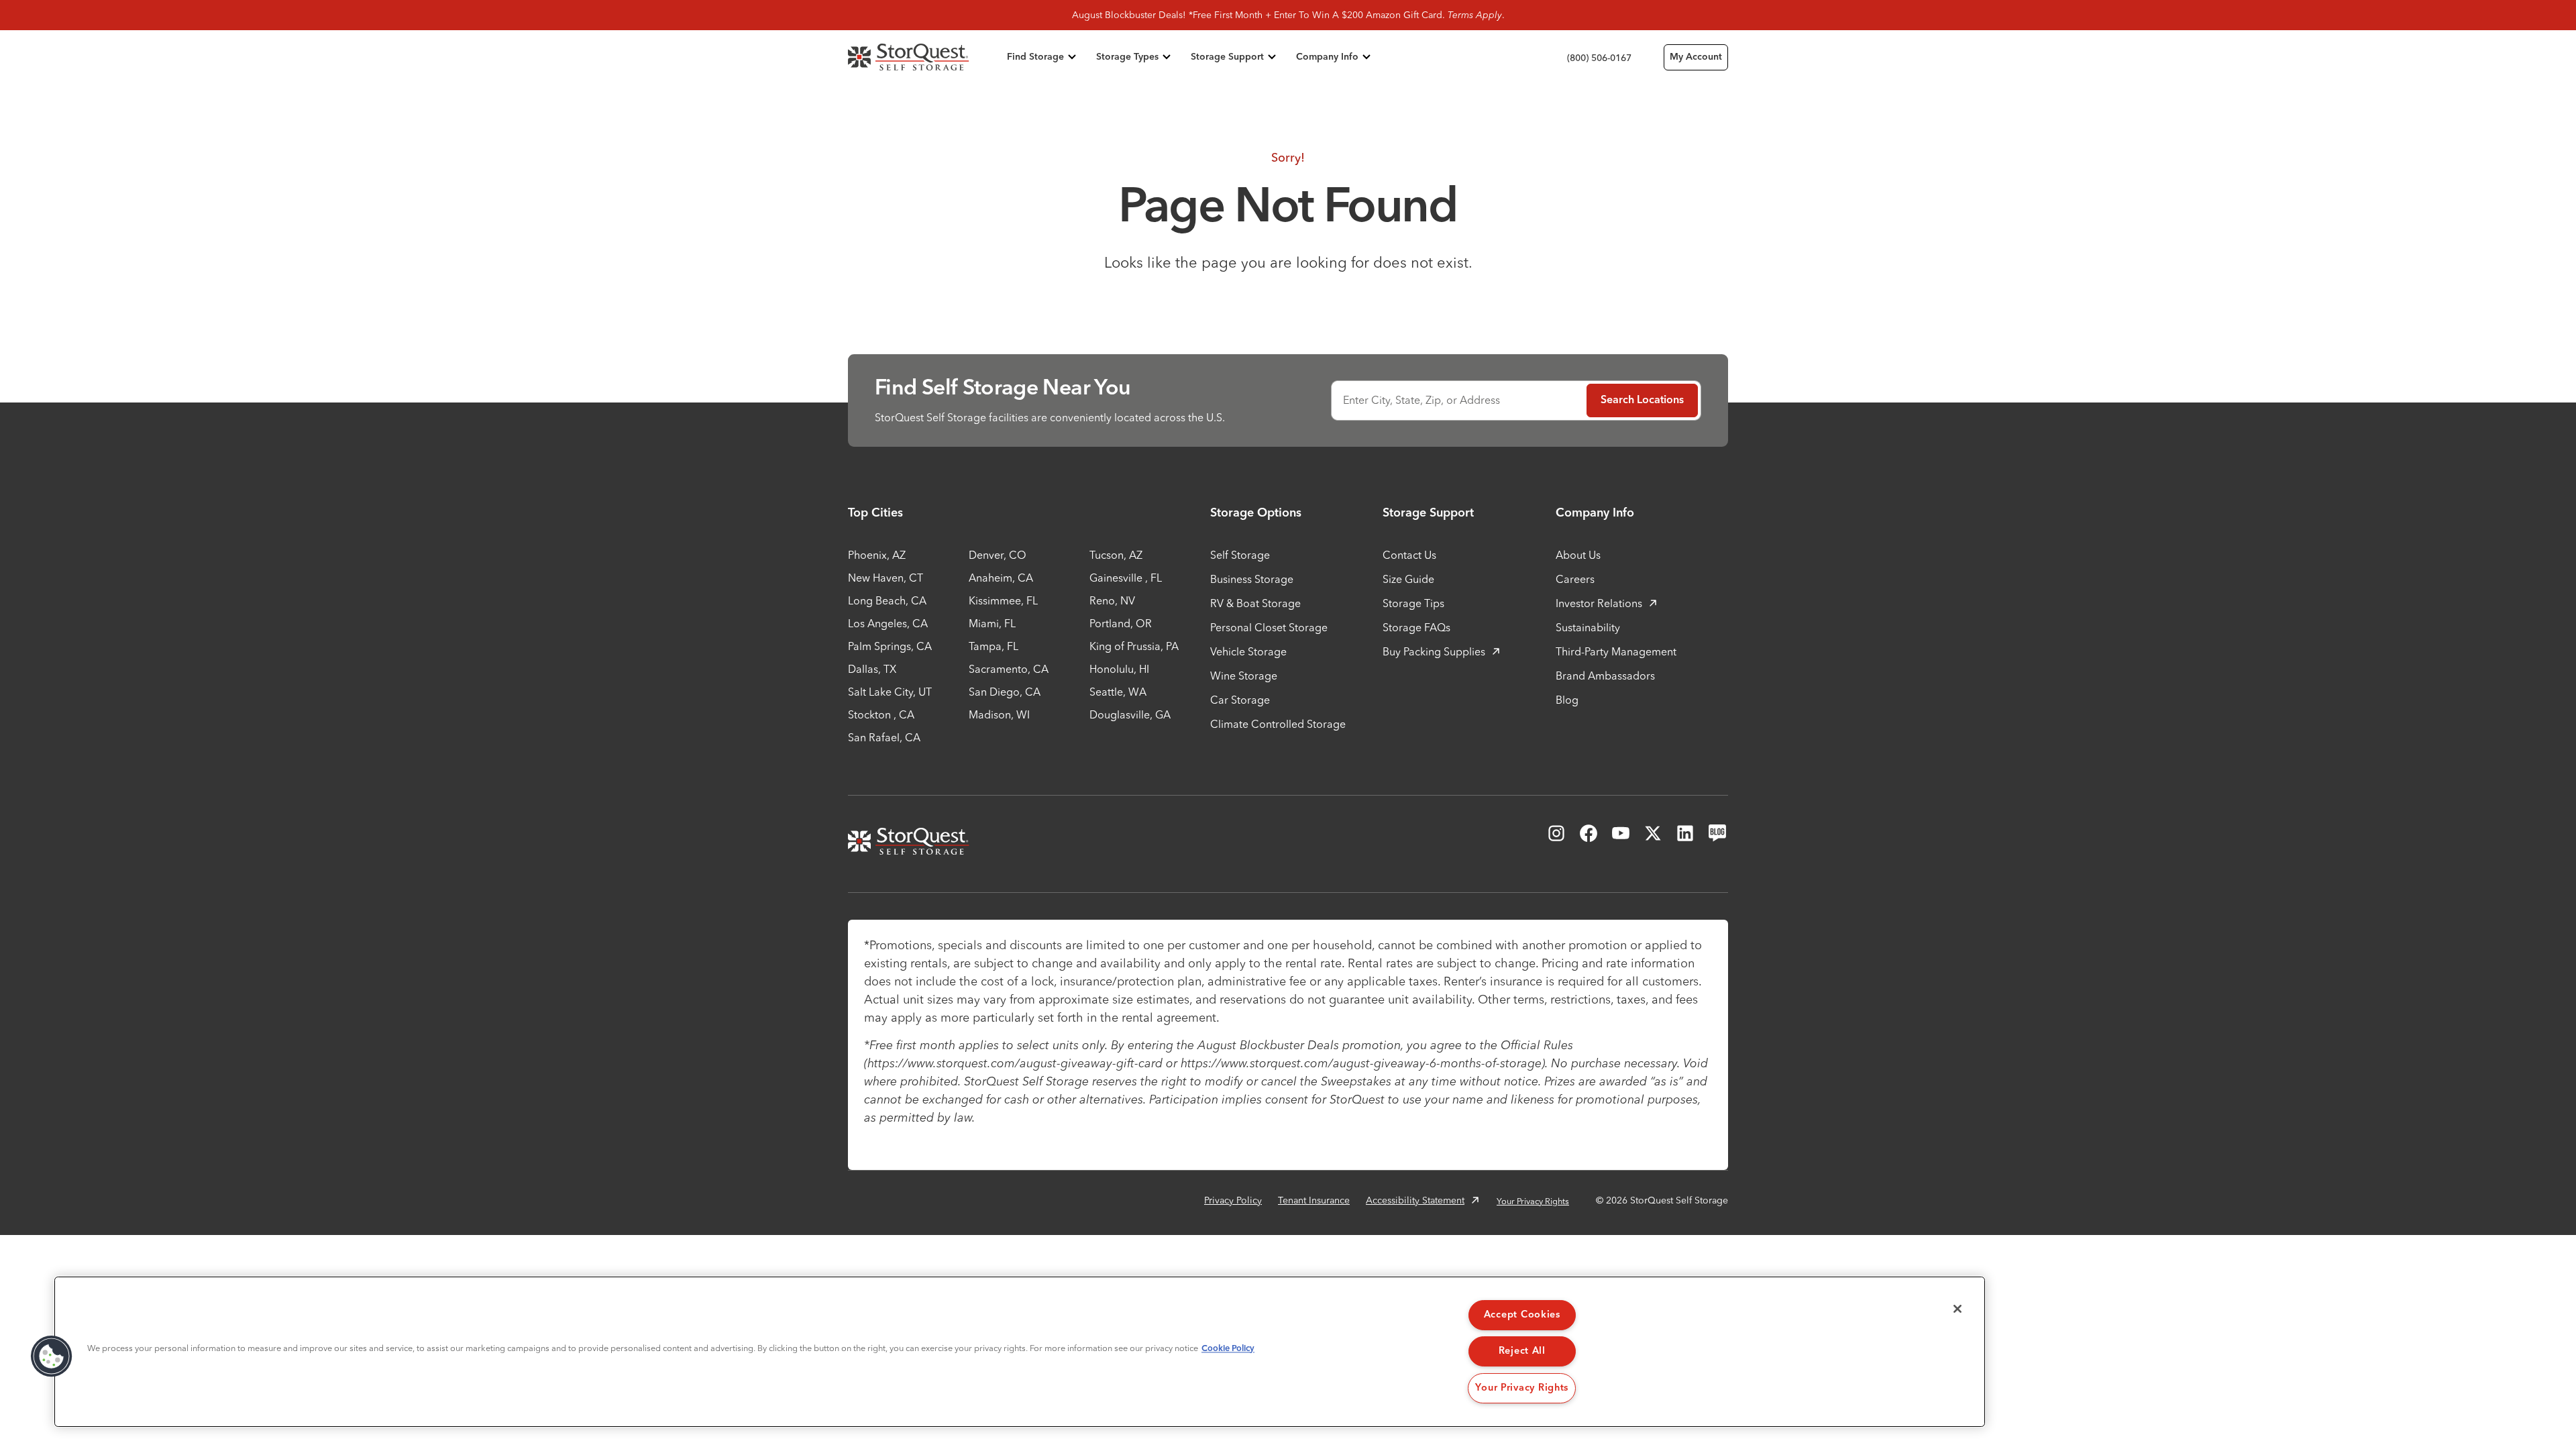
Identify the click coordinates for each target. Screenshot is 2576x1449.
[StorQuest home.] (925, 57)
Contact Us (1409, 555)
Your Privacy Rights (1533, 1201)
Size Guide (1408, 579)
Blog (1567, 700)
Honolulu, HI (1119, 669)
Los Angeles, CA (888, 623)
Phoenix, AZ (877, 555)
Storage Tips (1413, 603)
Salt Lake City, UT (890, 692)
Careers (1575, 579)
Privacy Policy (1233, 1200)
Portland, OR (1121, 623)
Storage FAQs (1416, 627)
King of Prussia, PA (1134, 646)
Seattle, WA (1118, 692)
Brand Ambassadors (1605, 676)
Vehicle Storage (1248, 651)
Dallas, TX (872, 669)
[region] (1020, 1352)
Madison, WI (999, 714)
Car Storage (1240, 700)
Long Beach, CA (887, 600)
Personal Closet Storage (1269, 627)
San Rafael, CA (884, 737)
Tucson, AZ (1116, 555)
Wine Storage (1244, 676)
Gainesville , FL (1126, 578)
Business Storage (1252, 579)
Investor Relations (1599, 603)
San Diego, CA (1005, 692)
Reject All (1522, 1351)
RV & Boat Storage (1255, 603)
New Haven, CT (885, 578)
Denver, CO (998, 555)
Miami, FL (992, 623)
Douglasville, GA (1130, 714)
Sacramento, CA (1009, 669)
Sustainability (1588, 627)
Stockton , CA (881, 714)
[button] (52, 1356)
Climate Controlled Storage (1278, 724)
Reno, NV (1112, 600)
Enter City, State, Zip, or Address (1421, 400)
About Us (1578, 555)
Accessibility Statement (1415, 1200)
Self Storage (1240, 555)
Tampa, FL (994, 646)
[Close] (1957, 1309)
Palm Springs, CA (890, 646)
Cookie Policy (1228, 1349)
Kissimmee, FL (1003, 600)
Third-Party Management (1616, 651)
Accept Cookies (1522, 1315)
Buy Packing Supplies (1434, 651)
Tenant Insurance (1314, 1200)
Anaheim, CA (1001, 578)
